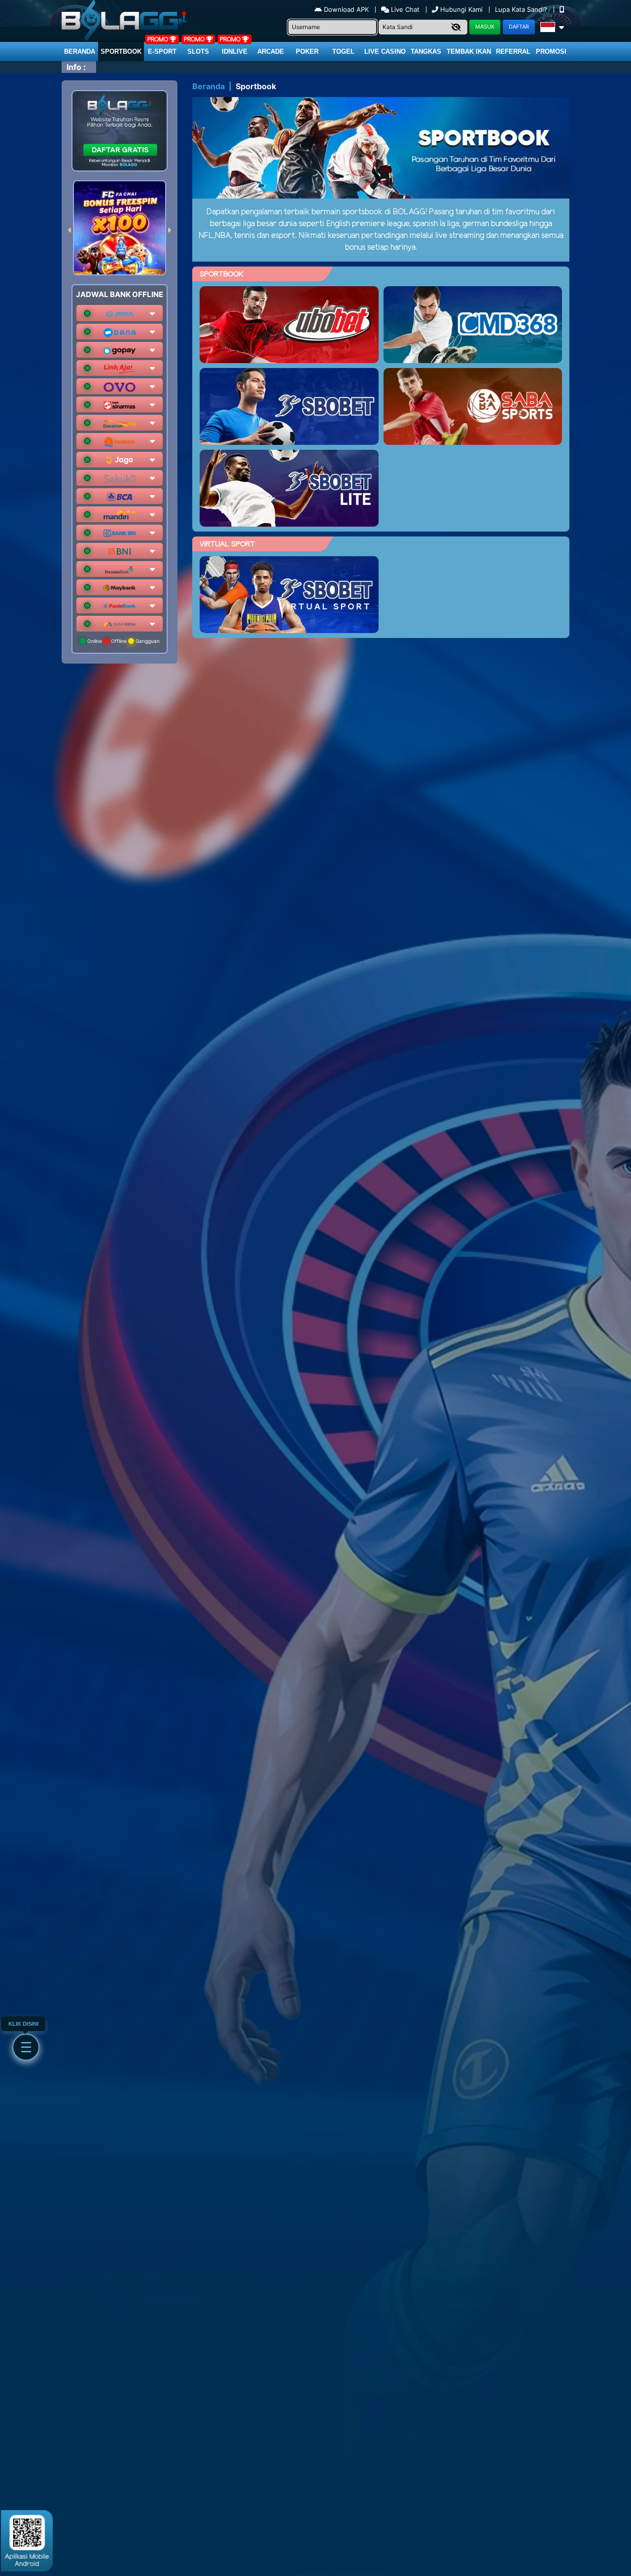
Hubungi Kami (461, 9)
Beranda (80, 51)
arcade (271, 51)
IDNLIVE (235, 51)
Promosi (551, 51)
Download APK (346, 9)
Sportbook (121, 51)
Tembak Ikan (469, 51)
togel (343, 51)
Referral (513, 51)
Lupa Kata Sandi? (522, 9)
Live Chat (404, 9)
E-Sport (162, 51)
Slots (198, 51)
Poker (307, 51)
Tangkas (426, 51)
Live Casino (385, 51)
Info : (76, 67)
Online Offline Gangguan (123, 641)
